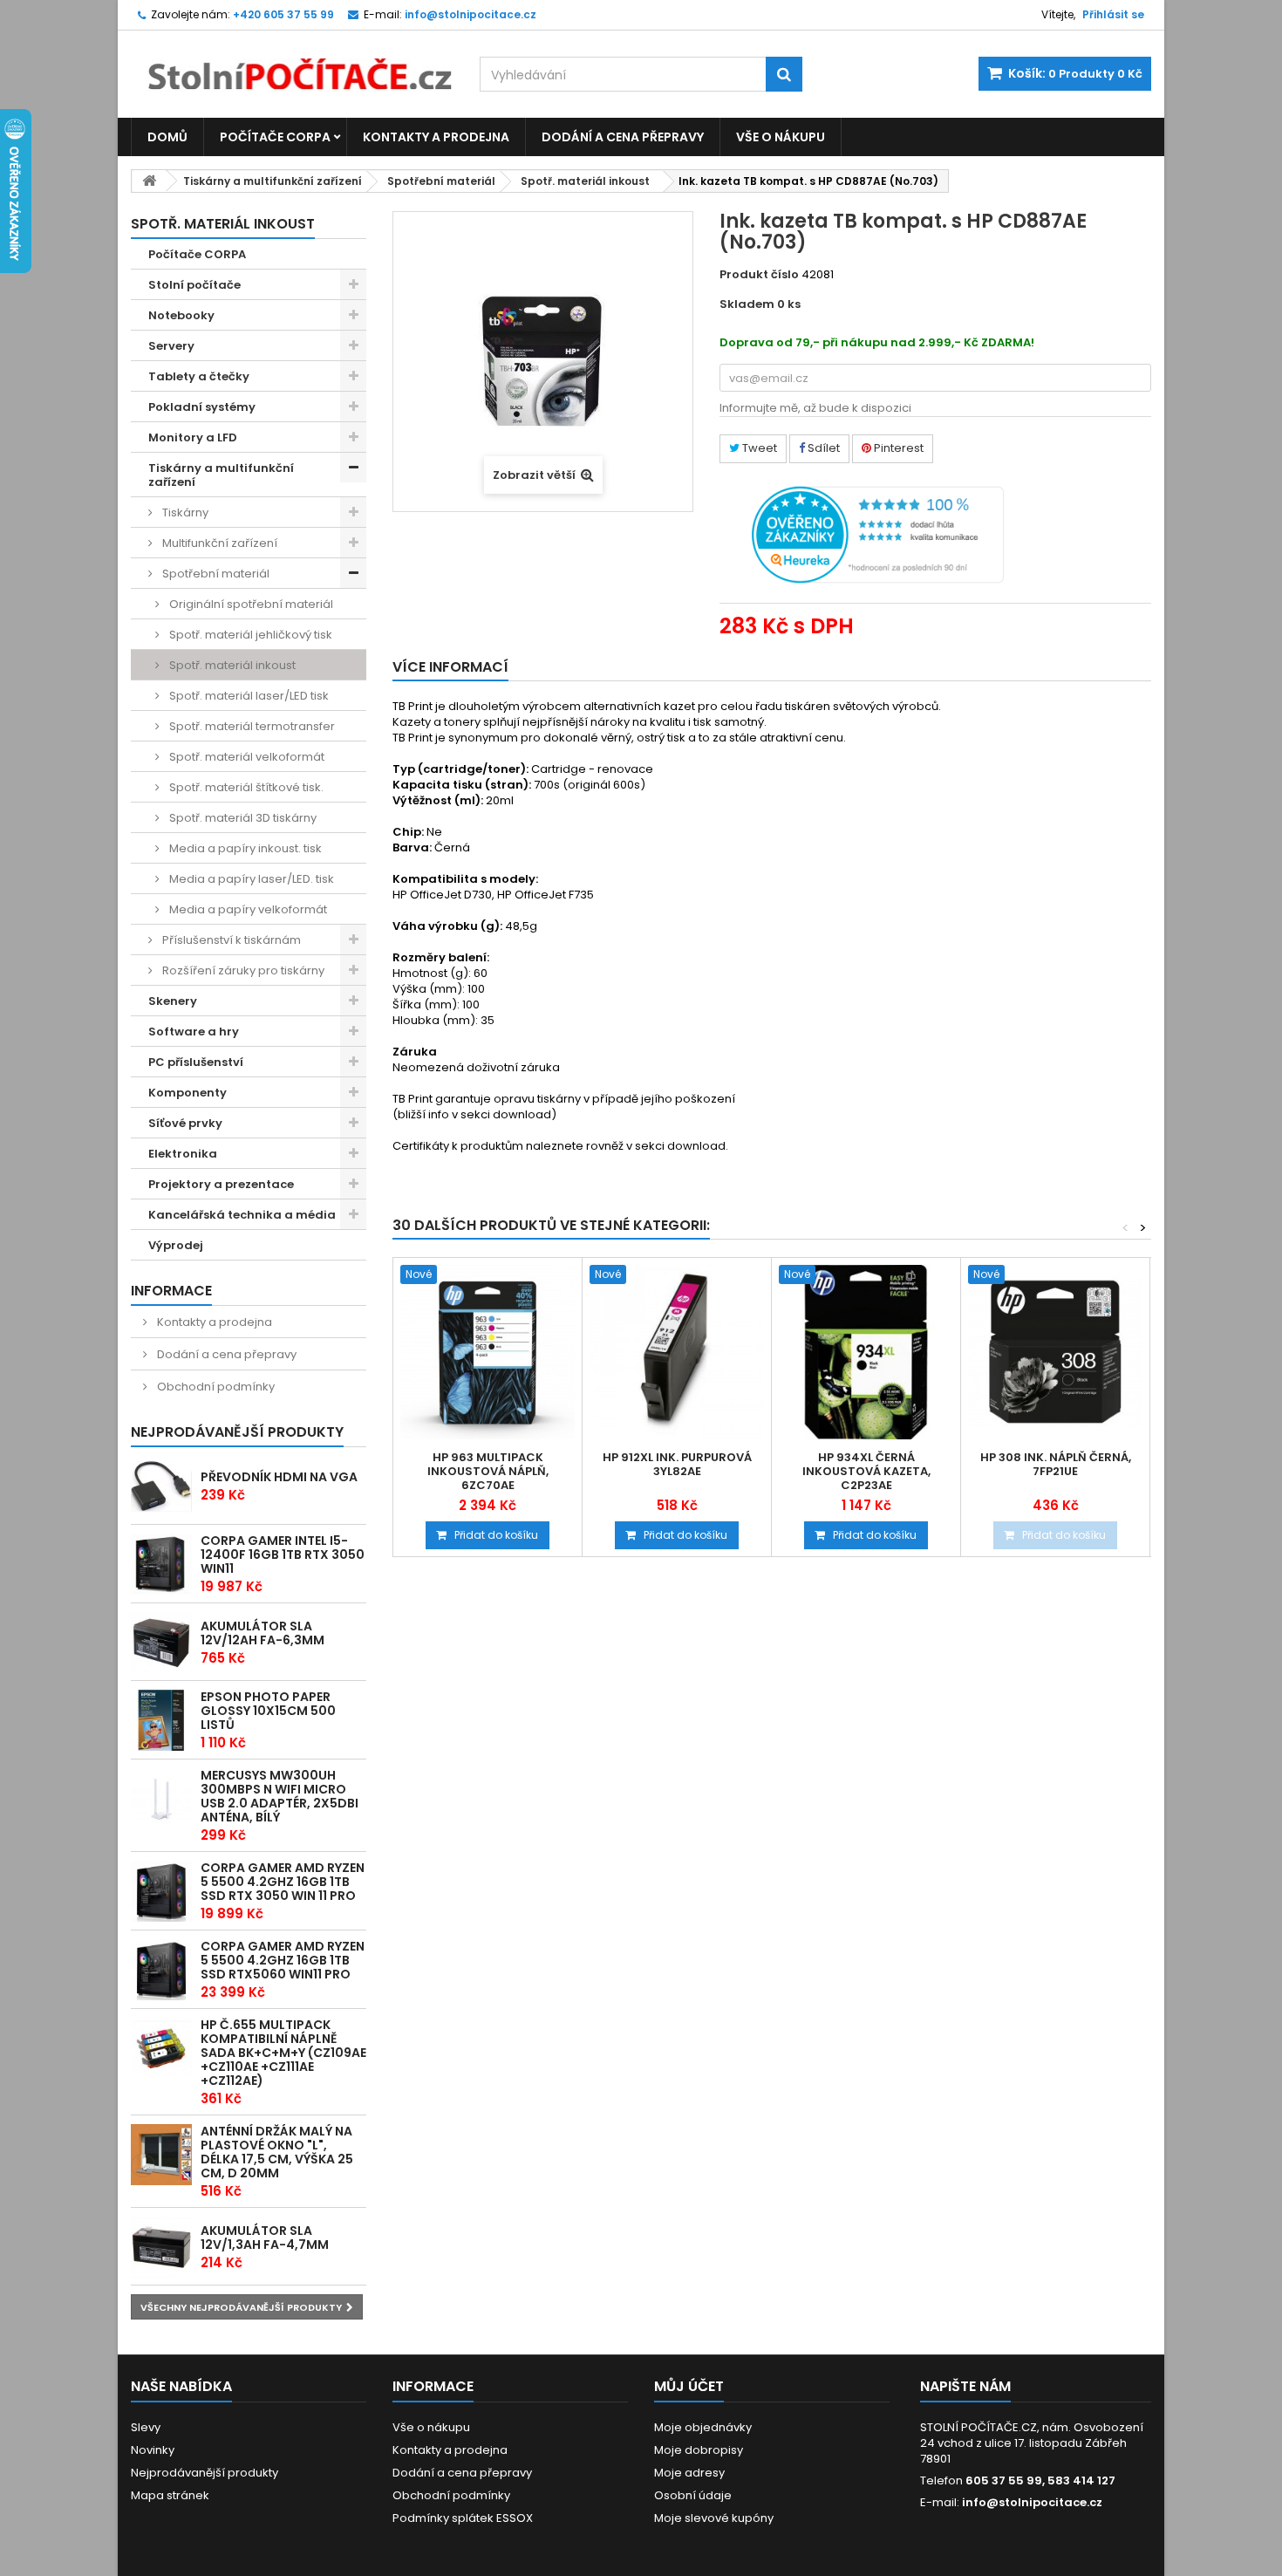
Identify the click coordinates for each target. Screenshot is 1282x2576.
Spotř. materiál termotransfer (251, 726)
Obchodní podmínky (215, 1387)
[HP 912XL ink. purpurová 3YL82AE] (677, 1352)
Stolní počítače (194, 285)
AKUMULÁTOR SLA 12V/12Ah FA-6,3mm (263, 1633)
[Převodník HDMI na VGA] (161, 1486)
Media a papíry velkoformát (247, 909)
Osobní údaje (693, 2495)
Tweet (758, 448)
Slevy (146, 2427)
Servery (171, 346)
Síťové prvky (185, 1123)
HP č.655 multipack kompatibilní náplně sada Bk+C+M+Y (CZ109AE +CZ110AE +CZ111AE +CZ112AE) (283, 2053)
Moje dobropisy (699, 2450)
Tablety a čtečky (199, 376)
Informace (171, 1291)
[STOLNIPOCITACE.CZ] (292, 61)
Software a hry (194, 1032)
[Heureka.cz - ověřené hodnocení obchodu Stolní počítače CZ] (878, 534)
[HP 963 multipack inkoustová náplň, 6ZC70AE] (488, 1352)
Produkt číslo (759, 275)
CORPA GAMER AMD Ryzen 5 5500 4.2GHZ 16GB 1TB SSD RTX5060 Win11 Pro (283, 1960)
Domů (167, 137)
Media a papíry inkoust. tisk (244, 848)
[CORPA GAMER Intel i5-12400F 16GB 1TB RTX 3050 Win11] (161, 1564)
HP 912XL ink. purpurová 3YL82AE (677, 1465)
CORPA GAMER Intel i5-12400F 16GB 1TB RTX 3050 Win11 (283, 1554)
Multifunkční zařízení (218, 543)
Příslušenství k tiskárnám (230, 940)
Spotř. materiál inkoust (585, 181)
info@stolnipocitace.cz (1032, 2502)
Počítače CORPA (275, 137)
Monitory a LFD (193, 437)
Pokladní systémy (202, 407)
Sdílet (822, 448)
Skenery (173, 1001)
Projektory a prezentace (221, 1184)
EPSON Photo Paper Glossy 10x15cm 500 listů (268, 1711)
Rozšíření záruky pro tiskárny (242, 970)
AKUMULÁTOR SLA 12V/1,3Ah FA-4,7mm (265, 2238)
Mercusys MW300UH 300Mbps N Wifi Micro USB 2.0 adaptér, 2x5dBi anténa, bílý (280, 1796)
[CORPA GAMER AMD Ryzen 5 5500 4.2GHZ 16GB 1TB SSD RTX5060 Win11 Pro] (161, 1970)
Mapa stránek (170, 2495)
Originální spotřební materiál (250, 604)
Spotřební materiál (441, 181)
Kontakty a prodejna (436, 137)
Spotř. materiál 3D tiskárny (242, 818)
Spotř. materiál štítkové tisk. (245, 787)
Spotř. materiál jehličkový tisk (249, 635)
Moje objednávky (703, 2427)
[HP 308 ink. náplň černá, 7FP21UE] (1055, 1352)
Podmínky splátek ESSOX (463, 2518)
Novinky (153, 2450)
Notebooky (181, 315)
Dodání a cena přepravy (623, 137)
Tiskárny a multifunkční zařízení (273, 181)
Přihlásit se (1113, 14)
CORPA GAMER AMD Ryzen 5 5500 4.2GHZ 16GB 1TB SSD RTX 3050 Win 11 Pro (283, 1882)
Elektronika (183, 1154)
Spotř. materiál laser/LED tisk (248, 696)
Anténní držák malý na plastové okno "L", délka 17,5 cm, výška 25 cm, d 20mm (277, 2152)
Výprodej (176, 1245)
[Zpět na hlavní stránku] (149, 181)
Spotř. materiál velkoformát (245, 757)
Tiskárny (184, 512)
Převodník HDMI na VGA (279, 1477)
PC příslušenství (196, 1062)
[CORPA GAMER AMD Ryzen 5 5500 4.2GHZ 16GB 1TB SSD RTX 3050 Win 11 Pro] (161, 1891)
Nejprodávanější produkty (237, 1432)
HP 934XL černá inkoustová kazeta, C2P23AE (866, 1472)
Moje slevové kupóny (714, 2518)
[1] (161, 1643)
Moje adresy (689, 2473)
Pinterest (897, 448)
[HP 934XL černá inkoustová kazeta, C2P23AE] (866, 1352)
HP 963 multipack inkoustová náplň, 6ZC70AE (488, 1472)
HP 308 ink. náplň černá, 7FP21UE (1056, 1465)
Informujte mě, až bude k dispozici (815, 408)
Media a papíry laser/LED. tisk (250, 879)
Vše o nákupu (781, 137)
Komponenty (188, 1093)
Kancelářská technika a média (242, 1215)
